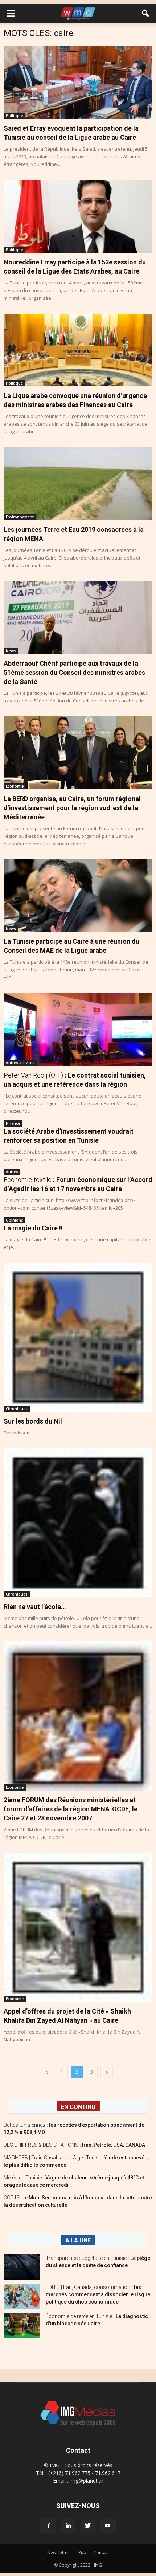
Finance (13, 1123)
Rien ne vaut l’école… (35, 1607)
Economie (15, 786)
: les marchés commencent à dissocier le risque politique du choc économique (98, 2294)
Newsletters (59, 2553)
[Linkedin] (68, 2526)
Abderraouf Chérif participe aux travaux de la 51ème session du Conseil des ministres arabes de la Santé (74, 672)
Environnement (20, 517)
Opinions (15, 1220)
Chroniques (17, 1409)
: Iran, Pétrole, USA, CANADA (74, 2145)
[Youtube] (107, 2526)
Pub (82, 2553)
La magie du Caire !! (33, 1228)
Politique (14, 116)
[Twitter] (88, 2526)
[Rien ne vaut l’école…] (78, 1523)
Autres (12, 1172)
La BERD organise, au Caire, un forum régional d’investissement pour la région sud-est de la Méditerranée (72, 808)
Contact (101, 2553)
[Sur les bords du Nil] (78, 1337)
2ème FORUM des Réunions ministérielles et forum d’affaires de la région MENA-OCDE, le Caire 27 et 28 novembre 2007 (71, 1809)
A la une (78, 2240)
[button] (146, 13)
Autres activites (20, 1063)
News (11, 651)
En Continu (78, 2107)
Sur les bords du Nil (33, 1421)
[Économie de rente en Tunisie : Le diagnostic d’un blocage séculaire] (22, 2325)
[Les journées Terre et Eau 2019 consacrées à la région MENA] (78, 484)
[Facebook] (49, 2526)
